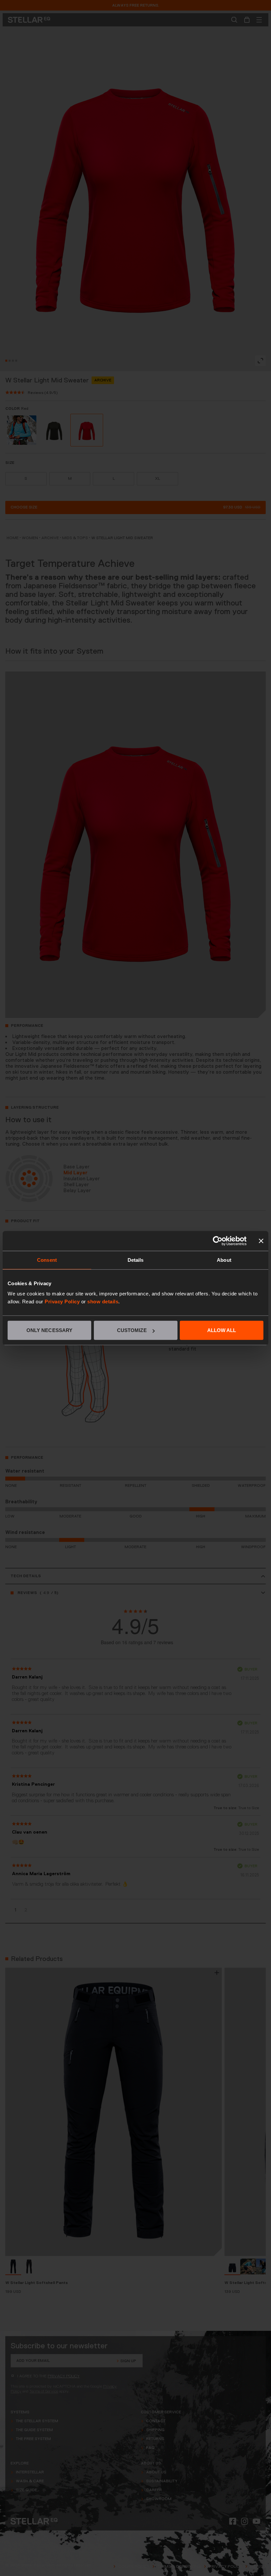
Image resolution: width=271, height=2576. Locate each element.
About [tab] (224, 1260)
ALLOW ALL (222, 1330)
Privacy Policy (62, 1302)
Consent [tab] (47, 1260)
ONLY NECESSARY (49, 1330)
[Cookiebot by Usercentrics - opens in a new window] (218, 1241)
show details (103, 1302)
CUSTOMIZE (132, 1330)
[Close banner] (261, 1241)
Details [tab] (136, 1260)
